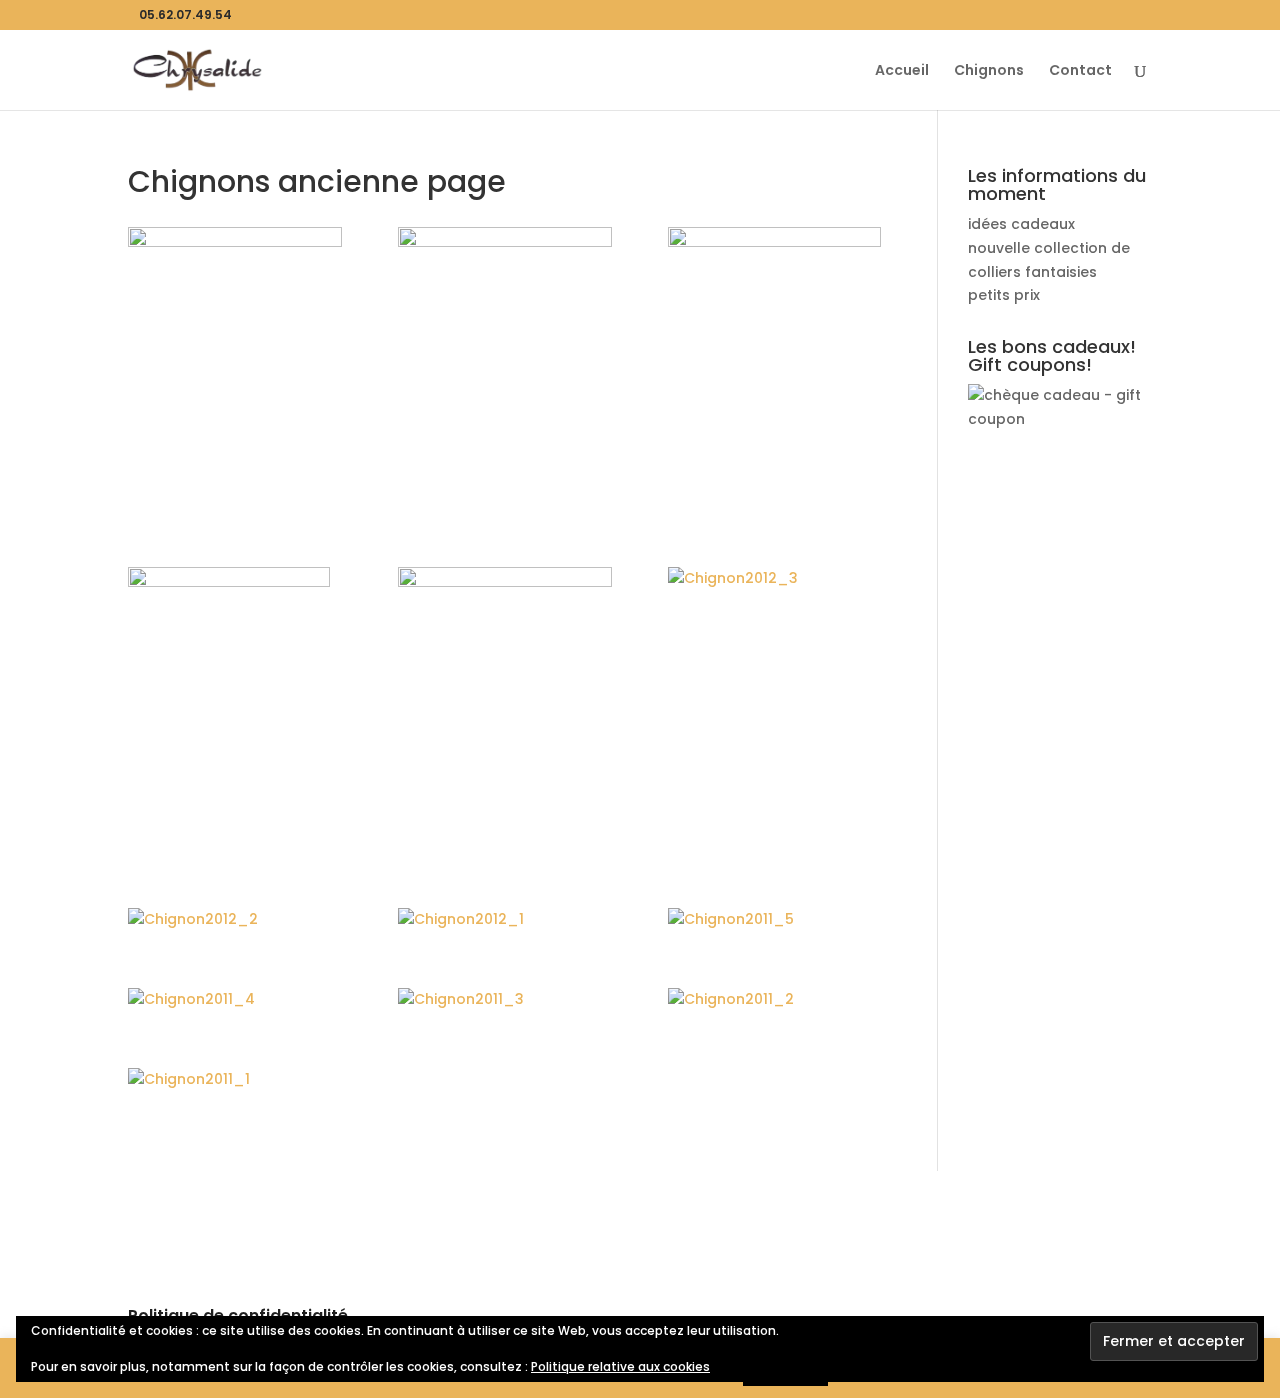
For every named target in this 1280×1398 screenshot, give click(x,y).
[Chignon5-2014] (235, 359)
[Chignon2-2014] (235, 709)
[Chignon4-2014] (505, 355)
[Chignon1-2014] (505, 691)
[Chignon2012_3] (775, 579)
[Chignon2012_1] (505, 920)
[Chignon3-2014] (775, 369)
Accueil (902, 71)
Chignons (989, 71)
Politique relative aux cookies (620, 1366)
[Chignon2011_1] (235, 1080)
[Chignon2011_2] (775, 1000)
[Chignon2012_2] (235, 920)
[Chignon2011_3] (505, 1000)
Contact (1080, 71)
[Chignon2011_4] (235, 1000)
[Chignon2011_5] (775, 920)
